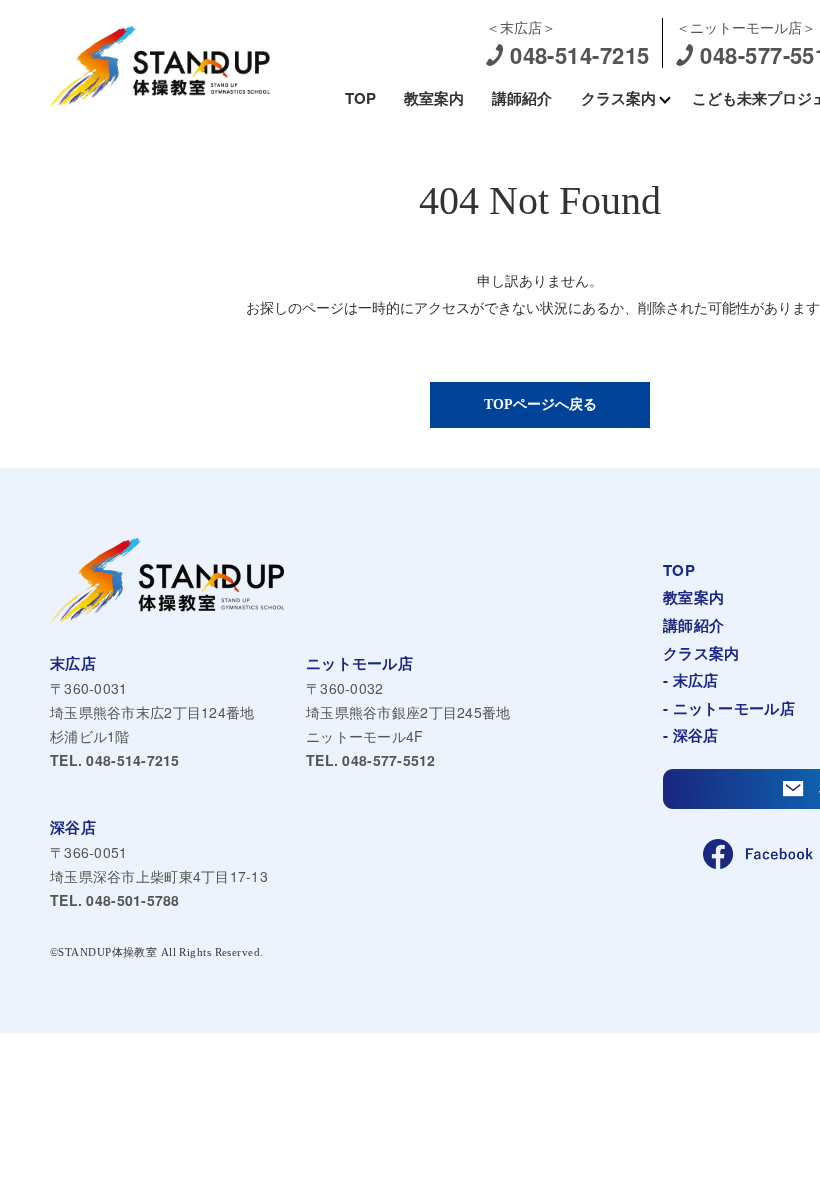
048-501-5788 (115, 900)
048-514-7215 (115, 760)
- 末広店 (691, 680)
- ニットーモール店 (729, 708)
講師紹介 (522, 98)
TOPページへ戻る (540, 404)
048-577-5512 (371, 760)
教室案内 (434, 98)
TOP (360, 98)
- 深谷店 (691, 735)
